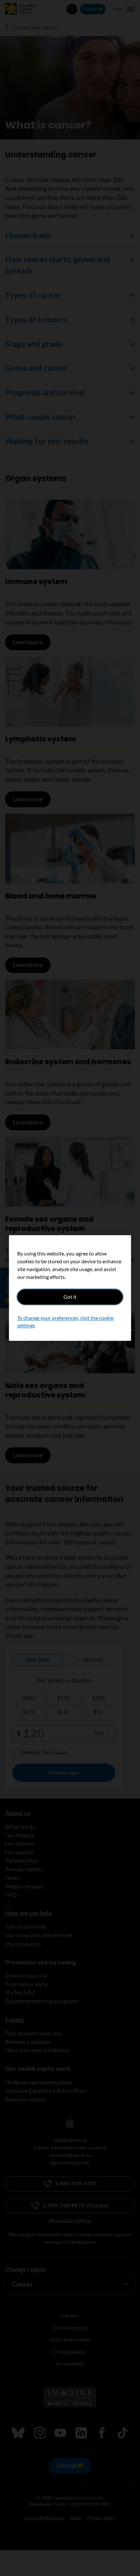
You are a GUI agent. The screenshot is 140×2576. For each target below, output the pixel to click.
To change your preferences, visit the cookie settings (65, 1322)
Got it (70, 1297)
